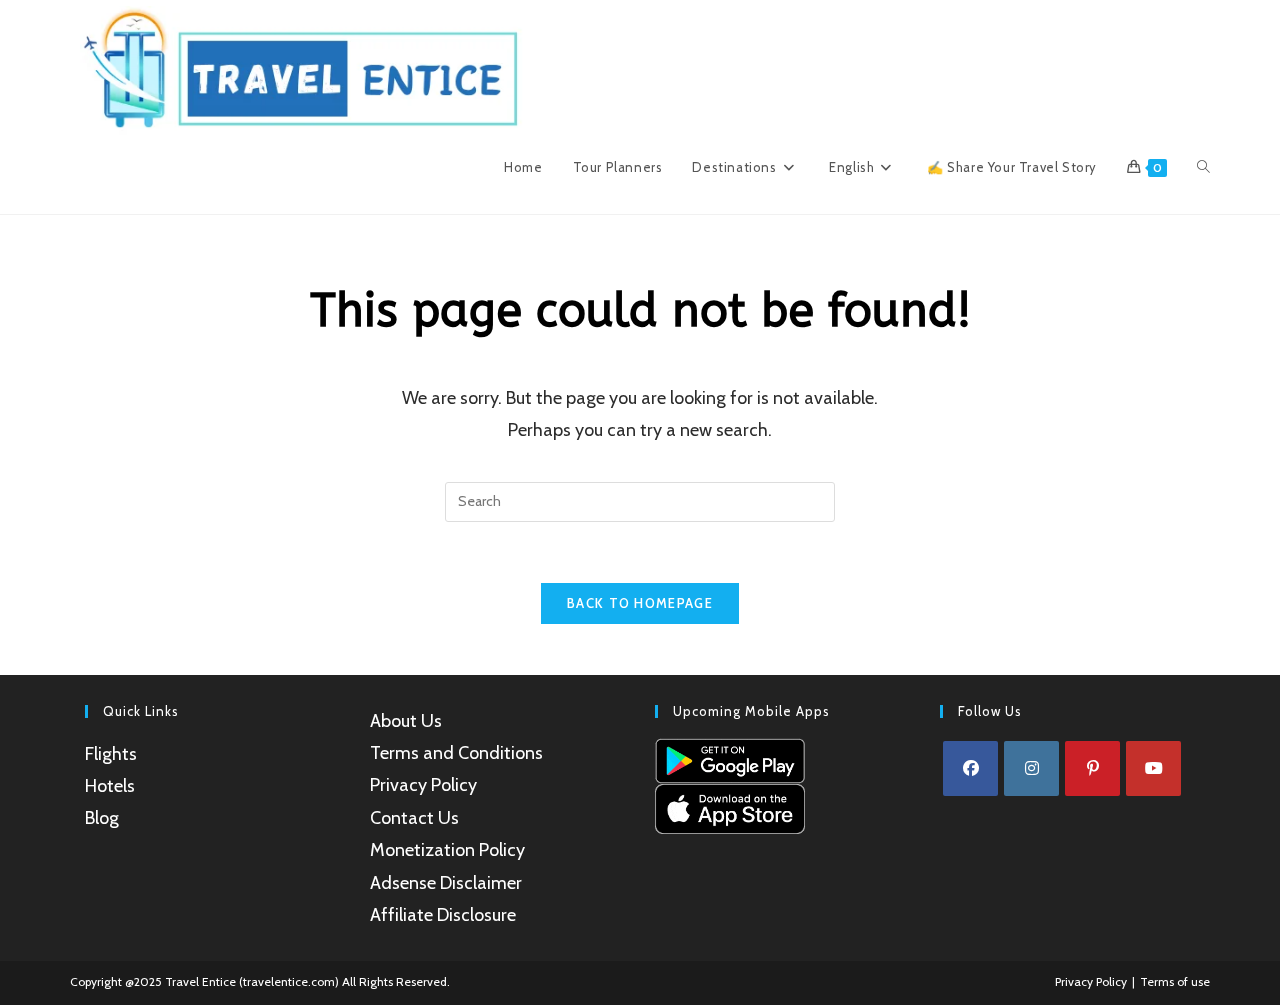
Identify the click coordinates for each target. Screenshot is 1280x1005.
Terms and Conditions (456, 753)
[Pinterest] (1092, 768)
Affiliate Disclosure (443, 915)
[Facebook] (970, 768)
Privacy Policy (423, 785)
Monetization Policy (447, 850)
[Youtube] (1153, 768)
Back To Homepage (640, 603)
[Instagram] (1031, 768)
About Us (406, 721)
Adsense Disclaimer (446, 883)
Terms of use (1175, 981)
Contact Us (414, 818)
